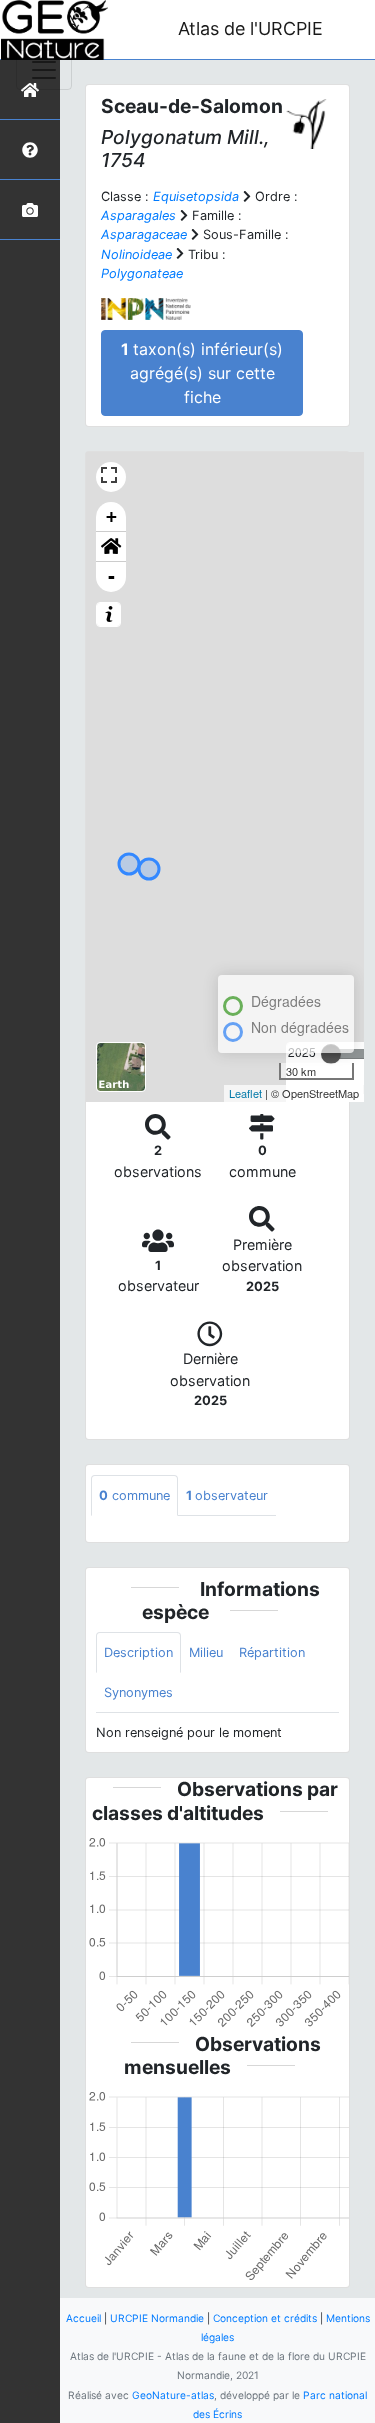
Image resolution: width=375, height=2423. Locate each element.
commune (134, 1495)
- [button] (111, 576)
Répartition (272, 1652)
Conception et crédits (265, 2318)
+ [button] (111, 516)
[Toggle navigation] (44, 70)
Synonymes (138, 1692)
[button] (111, 547)
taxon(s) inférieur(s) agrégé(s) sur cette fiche (202, 373)
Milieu (206, 1652)
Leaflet (245, 1093)
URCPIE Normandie (157, 2318)
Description (138, 1652)
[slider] (331, 1054)
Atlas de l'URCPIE (250, 28)
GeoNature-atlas (173, 2395)
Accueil (83, 2318)
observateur (227, 1495)
